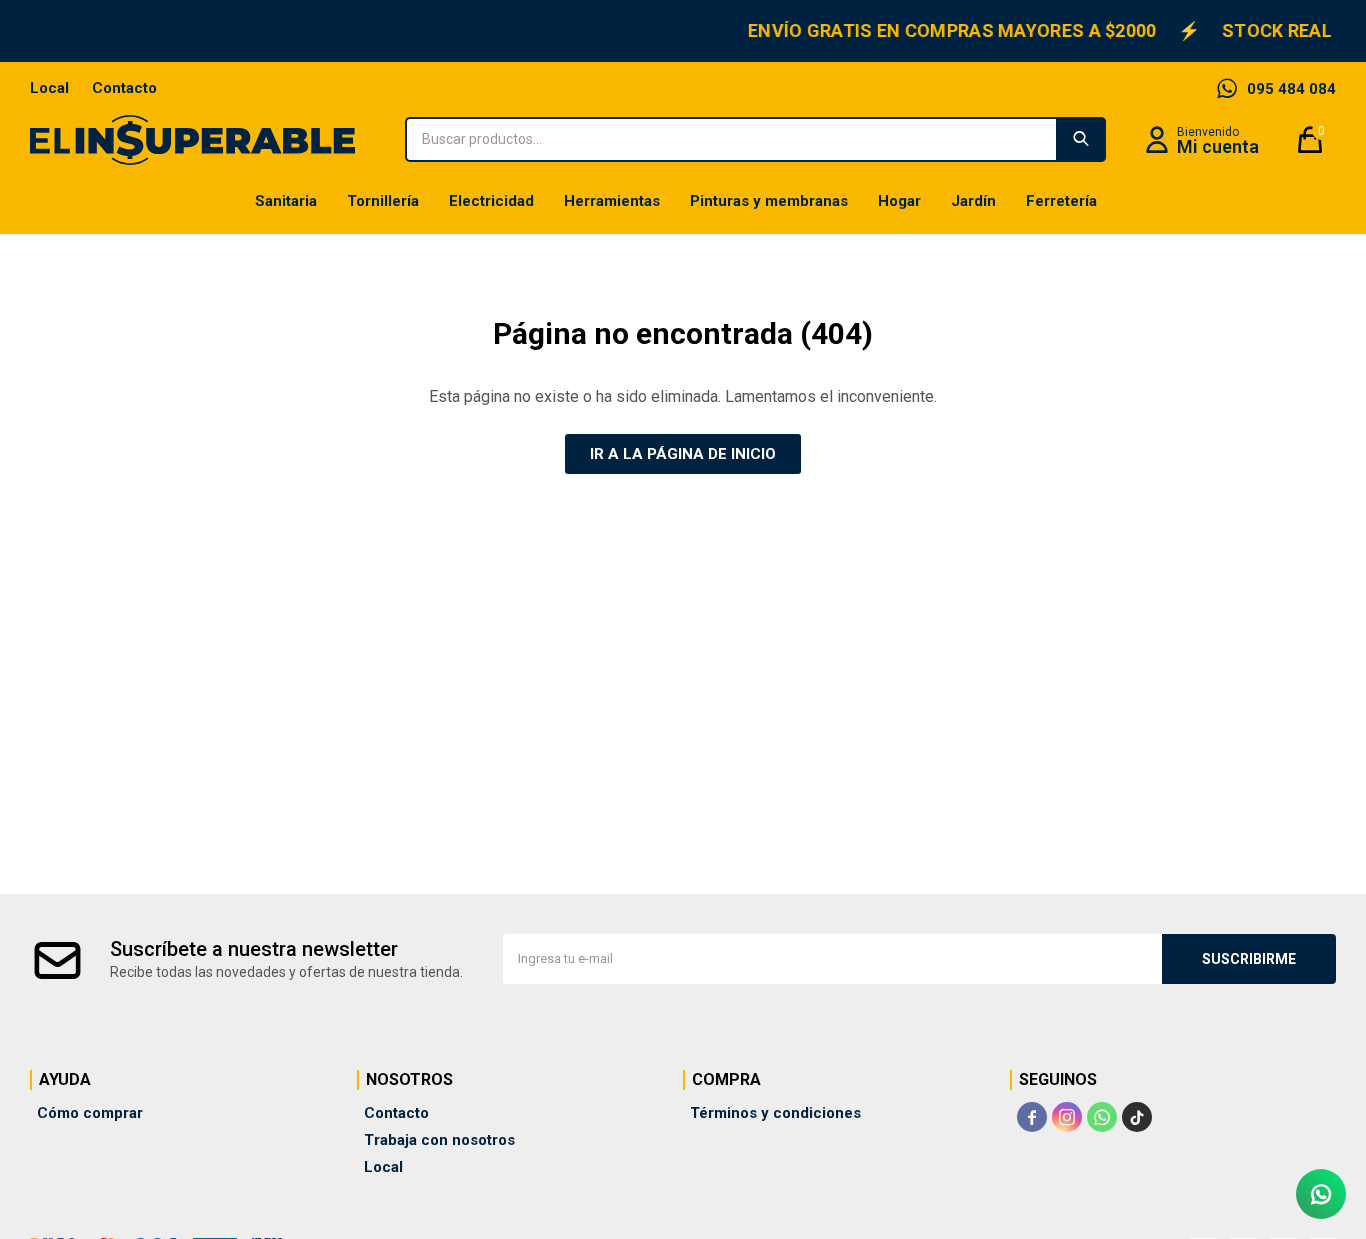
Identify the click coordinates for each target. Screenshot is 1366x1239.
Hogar (899, 201)
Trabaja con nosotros (439, 1140)
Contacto (124, 88)
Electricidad (491, 201)
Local (49, 88)
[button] (1081, 139)
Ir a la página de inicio (683, 454)
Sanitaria (286, 201)
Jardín (973, 201)
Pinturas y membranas (769, 201)
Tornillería (383, 201)
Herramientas (612, 201)
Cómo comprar (90, 1113)
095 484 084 (1291, 89)
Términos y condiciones (775, 1113)
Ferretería (1061, 201)
